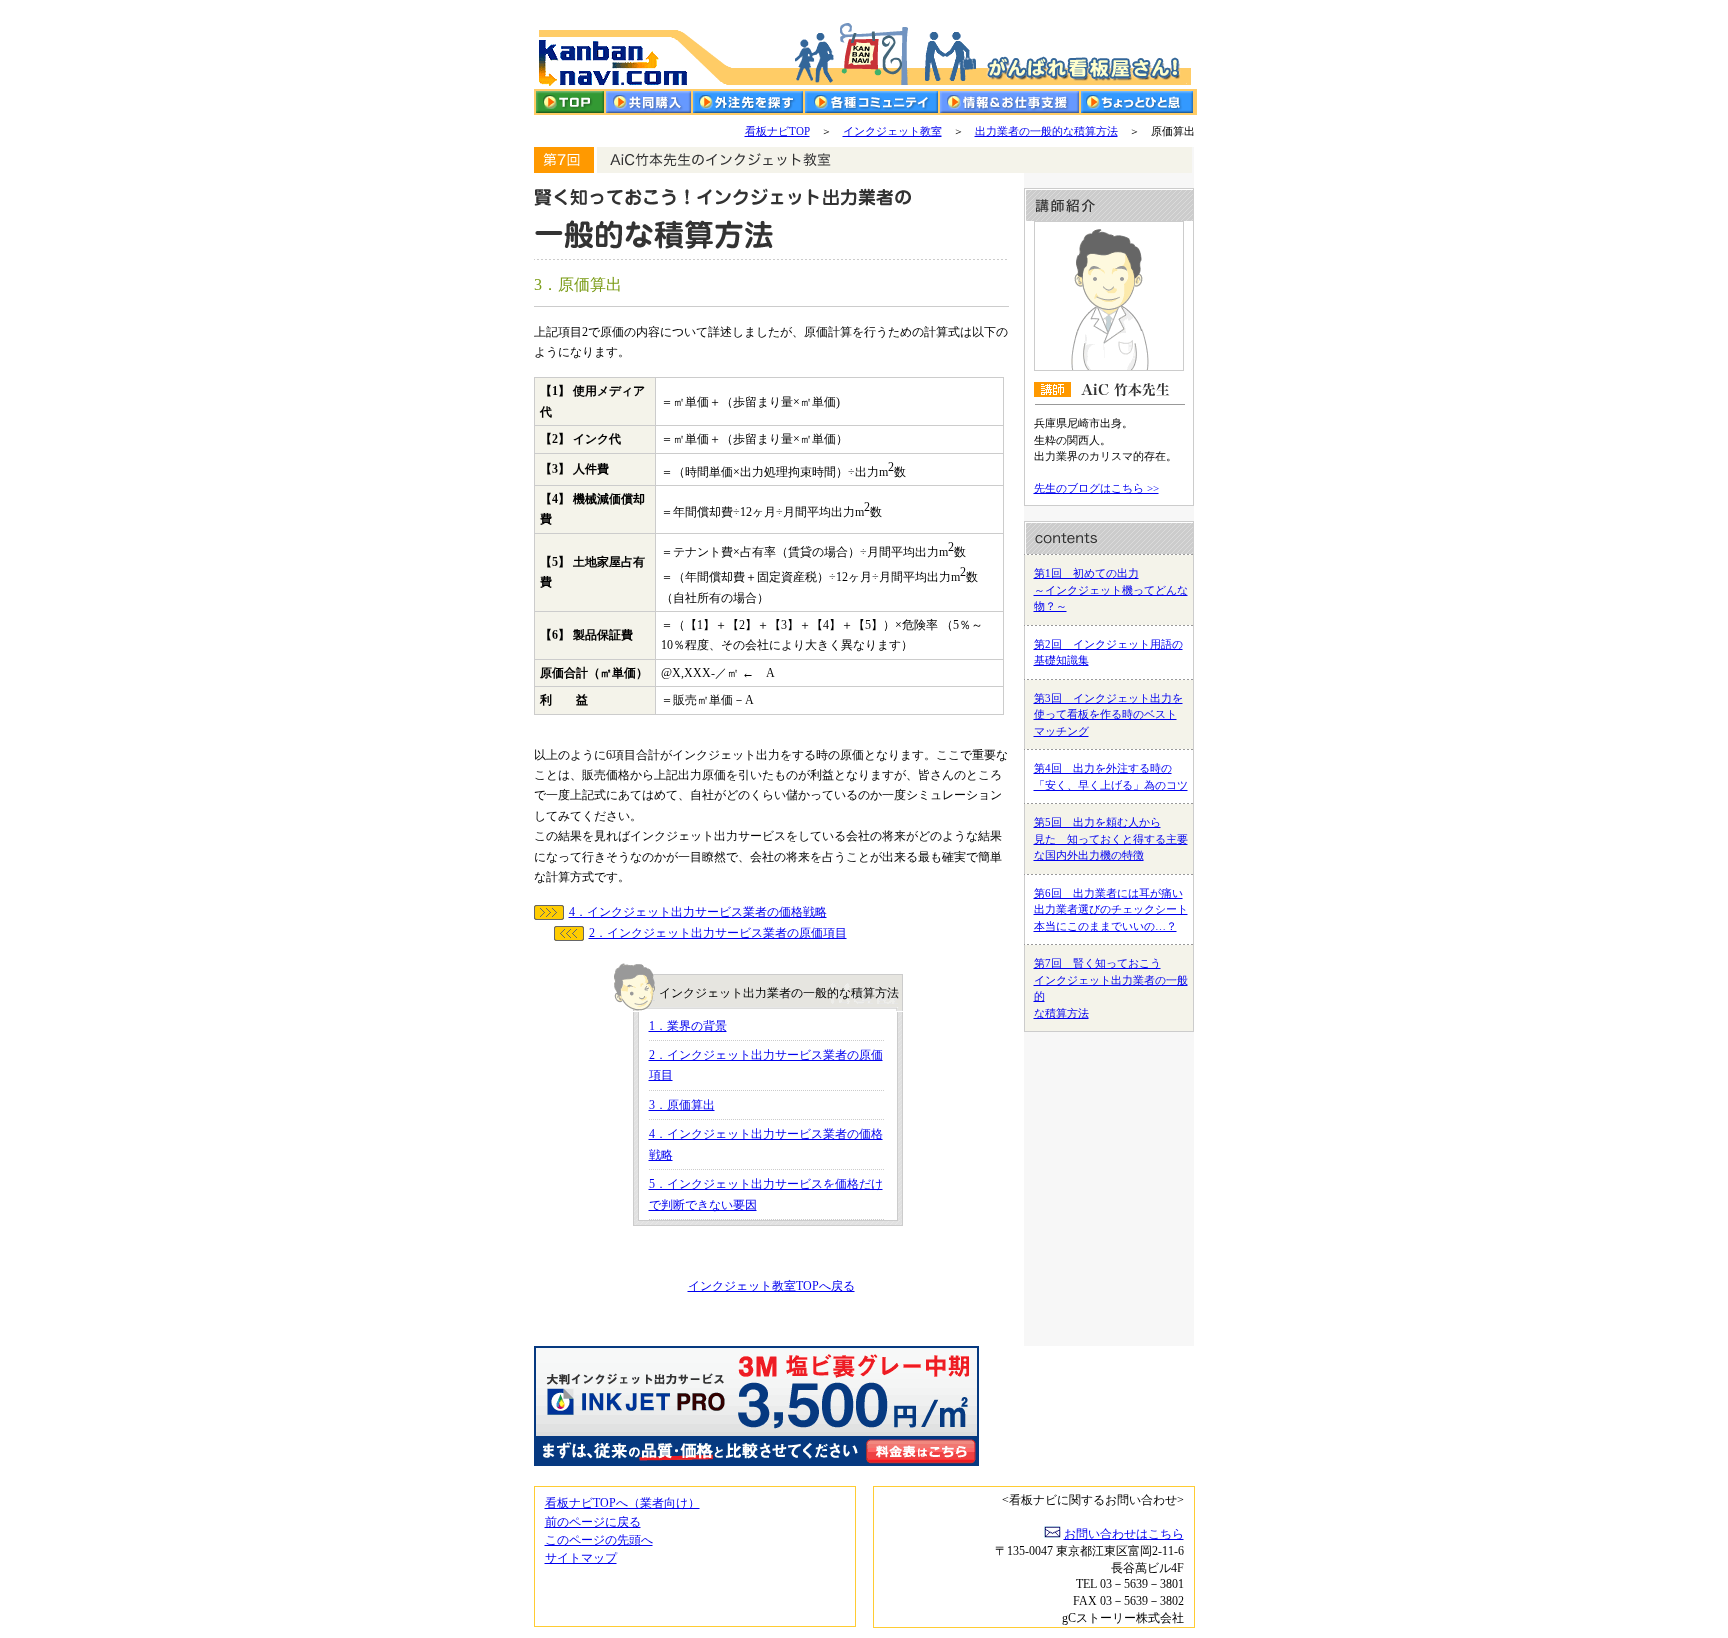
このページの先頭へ (599, 1540)
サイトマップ (581, 1558)
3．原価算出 (682, 1105)
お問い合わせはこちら (1124, 1534)
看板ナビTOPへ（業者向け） (622, 1503)
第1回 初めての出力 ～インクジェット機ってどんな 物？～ (1111, 589)
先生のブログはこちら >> (1096, 488)
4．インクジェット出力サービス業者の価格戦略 (698, 912)
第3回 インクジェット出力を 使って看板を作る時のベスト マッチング (1108, 714)
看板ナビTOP (777, 131)
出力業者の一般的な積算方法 (1046, 131)
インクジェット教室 (892, 131)
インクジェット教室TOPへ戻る (771, 1286)
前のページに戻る (593, 1522)
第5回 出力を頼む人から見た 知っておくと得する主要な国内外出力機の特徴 (1111, 838)
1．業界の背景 (688, 1026)
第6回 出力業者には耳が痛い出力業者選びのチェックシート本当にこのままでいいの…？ (1111, 909)
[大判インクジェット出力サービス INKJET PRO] (864, 1416)
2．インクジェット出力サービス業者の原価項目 (718, 933)
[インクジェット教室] (864, 160)
